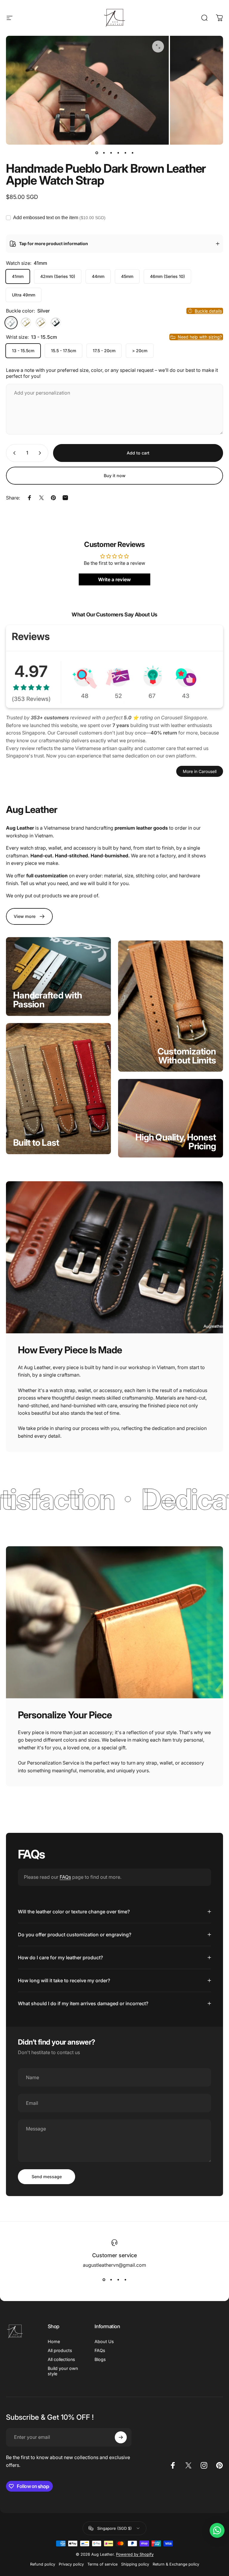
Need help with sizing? (200, 337)
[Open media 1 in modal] (158, 47)
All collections (61, 2359)
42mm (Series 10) (58, 276)
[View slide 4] (125, 2280)
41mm (18, 276)
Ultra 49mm (24, 295)
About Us (104, 2341)
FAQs (65, 1877)
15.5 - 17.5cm (64, 351)
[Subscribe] (121, 2437)
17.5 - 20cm (104, 351)
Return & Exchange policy (176, 2564)
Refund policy (43, 2564)
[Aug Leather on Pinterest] (219, 2465)
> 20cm (140, 351)
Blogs (100, 2359)
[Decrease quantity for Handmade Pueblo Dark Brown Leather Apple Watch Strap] (13, 453)
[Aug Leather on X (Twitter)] (188, 2465)
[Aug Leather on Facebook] (173, 2465)
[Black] (56, 323)
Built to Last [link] (36, 1142)
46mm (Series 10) (167, 276)
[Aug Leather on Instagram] (204, 2465)
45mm (127, 276)
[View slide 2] (111, 2280)
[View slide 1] (104, 2280)
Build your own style (63, 2371)
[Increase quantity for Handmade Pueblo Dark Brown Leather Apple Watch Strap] (41, 453)
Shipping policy (135, 2564)
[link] (29, 916)
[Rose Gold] (41, 323)
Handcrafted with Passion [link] (48, 1000)
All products (60, 2350)
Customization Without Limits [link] (187, 1055)
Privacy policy (71, 2564)
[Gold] (26, 323)
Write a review (114, 579)
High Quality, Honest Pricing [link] (176, 1141)
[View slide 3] (118, 2280)
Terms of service (102, 2564)
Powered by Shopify (135, 2554)
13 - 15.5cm (23, 351)
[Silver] (11, 323)
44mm (98, 276)
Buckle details (208, 311)
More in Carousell (200, 771)
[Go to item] (97, 153)
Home (54, 2341)
